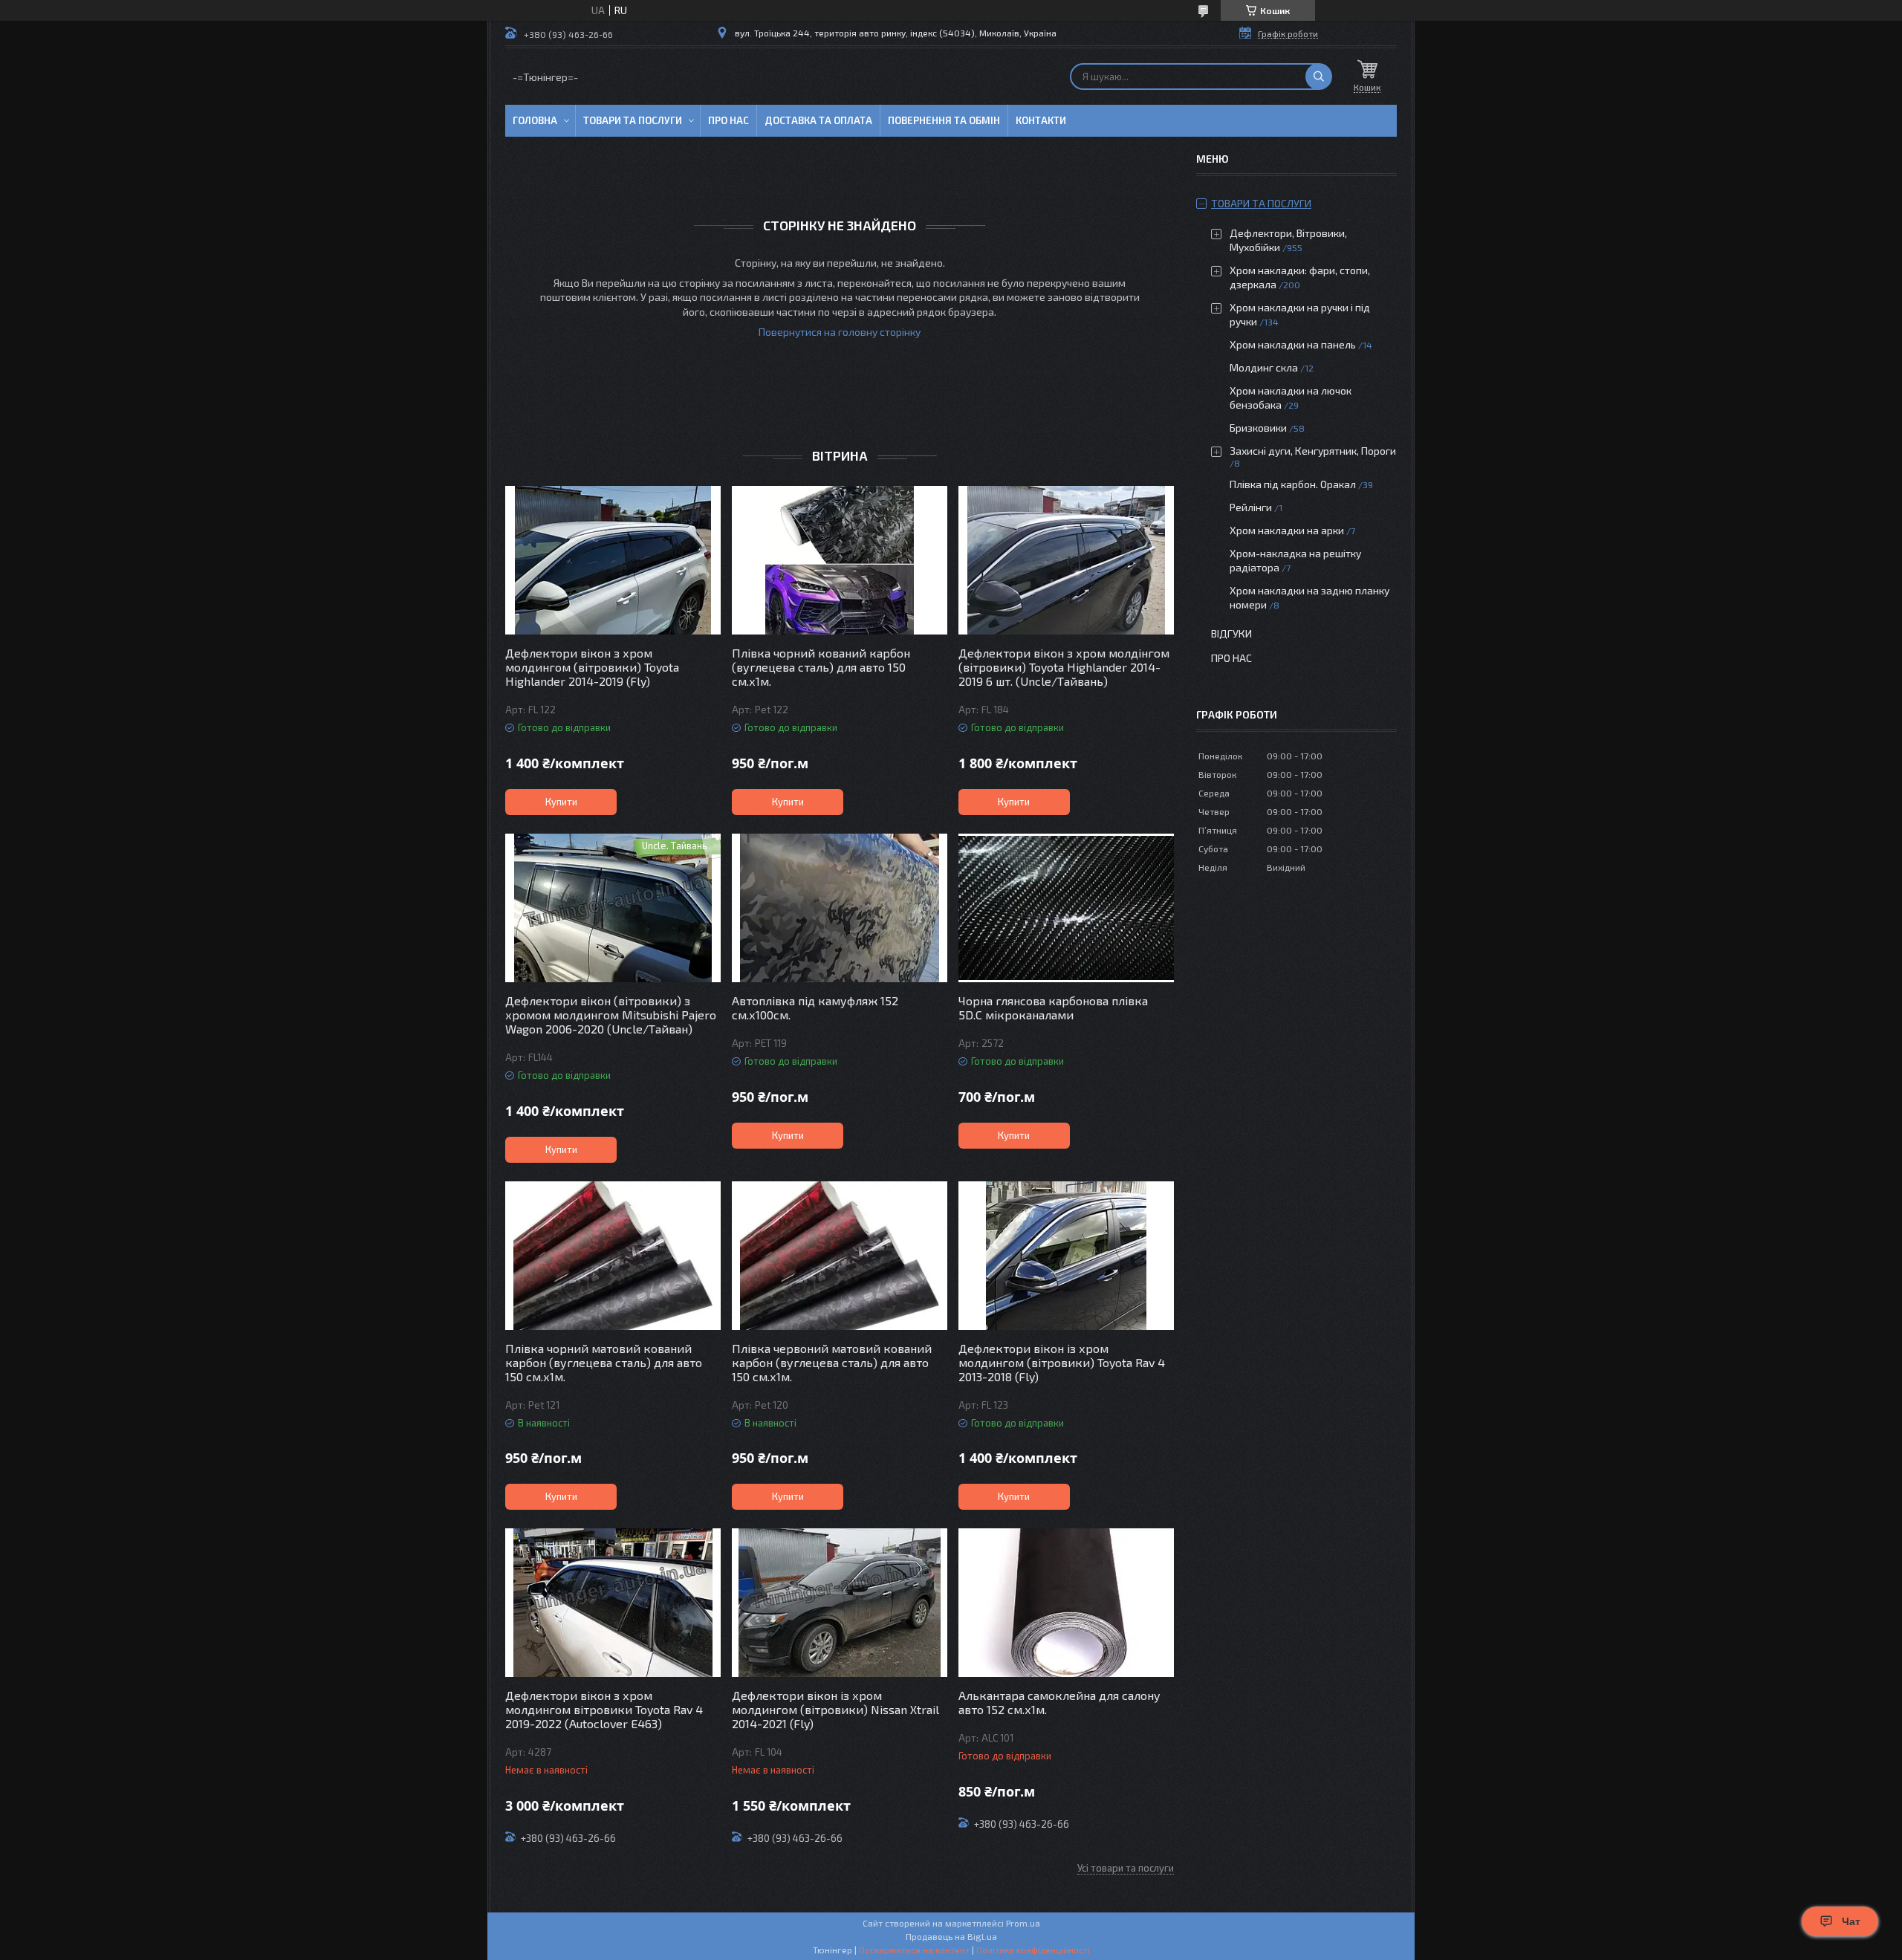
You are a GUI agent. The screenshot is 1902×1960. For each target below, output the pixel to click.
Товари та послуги (633, 120)
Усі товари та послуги (1126, 1868)
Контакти (1041, 120)
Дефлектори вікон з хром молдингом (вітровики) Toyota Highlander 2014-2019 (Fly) (592, 667)
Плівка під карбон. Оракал (1293, 484)
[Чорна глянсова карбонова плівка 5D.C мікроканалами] (1066, 908)
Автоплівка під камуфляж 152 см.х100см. (815, 1007)
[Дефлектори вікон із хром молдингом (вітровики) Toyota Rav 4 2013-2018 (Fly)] (1066, 1256)
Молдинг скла (1264, 367)
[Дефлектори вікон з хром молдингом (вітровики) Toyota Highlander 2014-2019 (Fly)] (613, 560)
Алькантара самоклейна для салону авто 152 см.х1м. (1059, 1702)
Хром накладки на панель (1293, 344)
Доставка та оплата (818, 120)
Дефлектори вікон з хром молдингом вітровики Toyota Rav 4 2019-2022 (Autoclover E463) (604, 1709)
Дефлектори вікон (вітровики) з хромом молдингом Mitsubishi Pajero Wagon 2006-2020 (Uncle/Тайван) (611, 1015)
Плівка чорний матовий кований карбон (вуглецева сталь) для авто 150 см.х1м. (604, 1362)
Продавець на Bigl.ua (951, 1936)
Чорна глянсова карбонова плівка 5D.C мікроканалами (1053, 1007)
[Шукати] (1319, 77)
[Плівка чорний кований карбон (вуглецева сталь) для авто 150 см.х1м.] (840, 560)
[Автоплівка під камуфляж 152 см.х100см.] (840, 908)
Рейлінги (1251, 507)
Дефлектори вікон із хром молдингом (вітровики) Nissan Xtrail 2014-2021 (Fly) (835, 1709)
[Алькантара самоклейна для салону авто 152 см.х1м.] (1066, 1603)
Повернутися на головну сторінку (840, 332)
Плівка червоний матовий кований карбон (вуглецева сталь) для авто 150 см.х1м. (832, 1362)
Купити (561, 802)
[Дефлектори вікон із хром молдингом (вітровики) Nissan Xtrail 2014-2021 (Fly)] (840, 1603)
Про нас (728, 120)
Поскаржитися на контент (914, 1950)
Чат (1851, 1921)
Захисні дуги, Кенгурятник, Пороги (1313, 451)
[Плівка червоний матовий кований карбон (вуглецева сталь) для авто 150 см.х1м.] (840, 1256)
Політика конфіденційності (1033, 1950)
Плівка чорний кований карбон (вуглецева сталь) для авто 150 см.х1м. (821, 667)
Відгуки (1231, 633)
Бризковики (1258, 428)
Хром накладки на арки (1287, 530)
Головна (535, 120)
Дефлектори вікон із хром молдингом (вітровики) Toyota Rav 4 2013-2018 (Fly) (1062, 1362)
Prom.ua (1023, 1923)
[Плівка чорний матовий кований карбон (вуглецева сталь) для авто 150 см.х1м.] (613, 1256)
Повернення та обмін (944, 120)
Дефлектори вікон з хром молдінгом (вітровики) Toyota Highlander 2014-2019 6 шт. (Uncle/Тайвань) (1064, 667)
